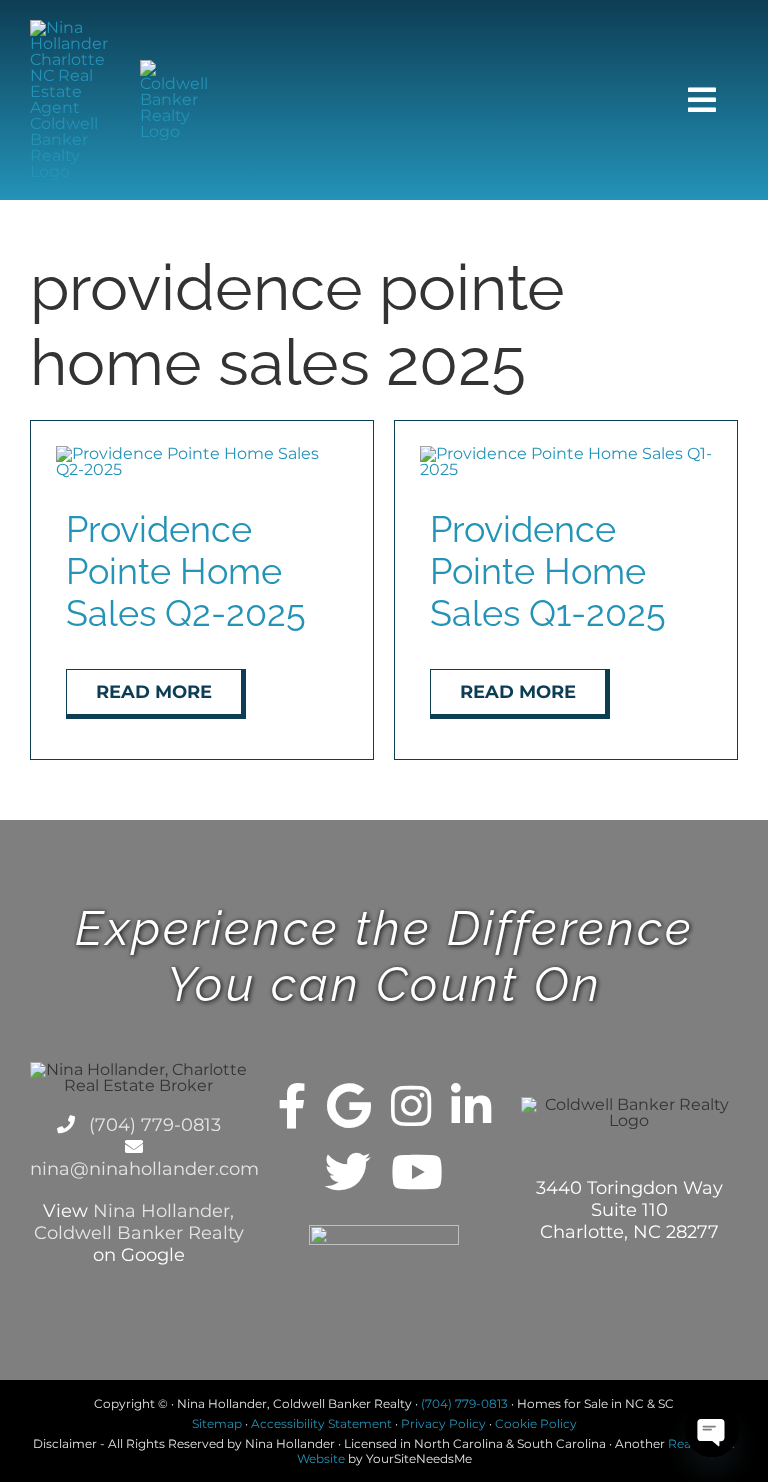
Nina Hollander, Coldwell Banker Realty (139, 1222)
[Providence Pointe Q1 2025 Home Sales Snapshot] (566, 453)
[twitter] (348, 1172)
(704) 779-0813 (152, 1125)
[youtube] (417, 1172)
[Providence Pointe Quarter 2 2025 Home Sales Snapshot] (202, 453)
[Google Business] (349, 1106)
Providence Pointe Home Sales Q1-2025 (548, 571)
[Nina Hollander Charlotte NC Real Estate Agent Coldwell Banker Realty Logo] (71, 27)
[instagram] (411, 1106)
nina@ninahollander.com (144, 1169)
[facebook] (292, 1106)
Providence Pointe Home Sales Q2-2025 (186, 571)
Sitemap (217, 1423)
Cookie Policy (536, 1423)
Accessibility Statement (321, 1423)
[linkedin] (471, 1106)
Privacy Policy (443, 1423)
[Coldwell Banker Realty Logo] (181, 67)
